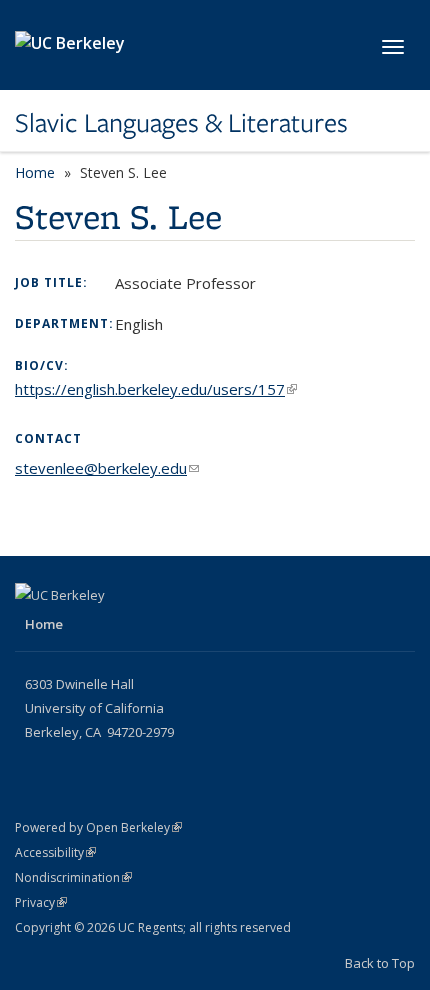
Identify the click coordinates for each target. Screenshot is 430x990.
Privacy (41, 902)
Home (35, 172)
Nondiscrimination (73, 877)
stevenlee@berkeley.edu (107, 468)
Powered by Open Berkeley (98, 827)
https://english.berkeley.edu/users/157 (156, 389)
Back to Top (380, 963)
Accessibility (55, 852)
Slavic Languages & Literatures (181, 123)
